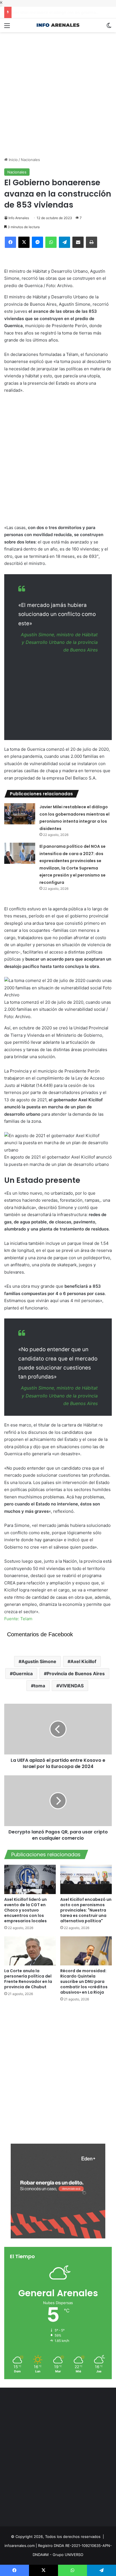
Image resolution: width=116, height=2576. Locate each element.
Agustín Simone (39, 1661)
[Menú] (7, 27)
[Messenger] (37, 242)
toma (39, 1686)
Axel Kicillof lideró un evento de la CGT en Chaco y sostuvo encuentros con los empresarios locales (25, 1910)
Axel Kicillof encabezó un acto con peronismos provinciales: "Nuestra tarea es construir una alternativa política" (86, 1910)
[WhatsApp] (51, 242)
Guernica (23, 1674)
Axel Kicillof (83, 1661)
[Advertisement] (58, 90)
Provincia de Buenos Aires (76, 1674)
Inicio (13, 160)
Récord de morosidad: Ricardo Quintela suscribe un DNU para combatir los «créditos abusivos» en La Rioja (84, 1981)
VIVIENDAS (71, 1686)
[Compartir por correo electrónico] (78, 242)
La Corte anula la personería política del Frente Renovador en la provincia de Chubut (28, 1979)
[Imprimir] (92, 242)
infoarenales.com (20, 2546)
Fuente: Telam (18, 1619)
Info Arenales (19, 218)
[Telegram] (64, 242)
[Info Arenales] (58, 25)
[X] (24, 242)
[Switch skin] (109, 27)
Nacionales (30, 160)
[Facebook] (10, 242)
